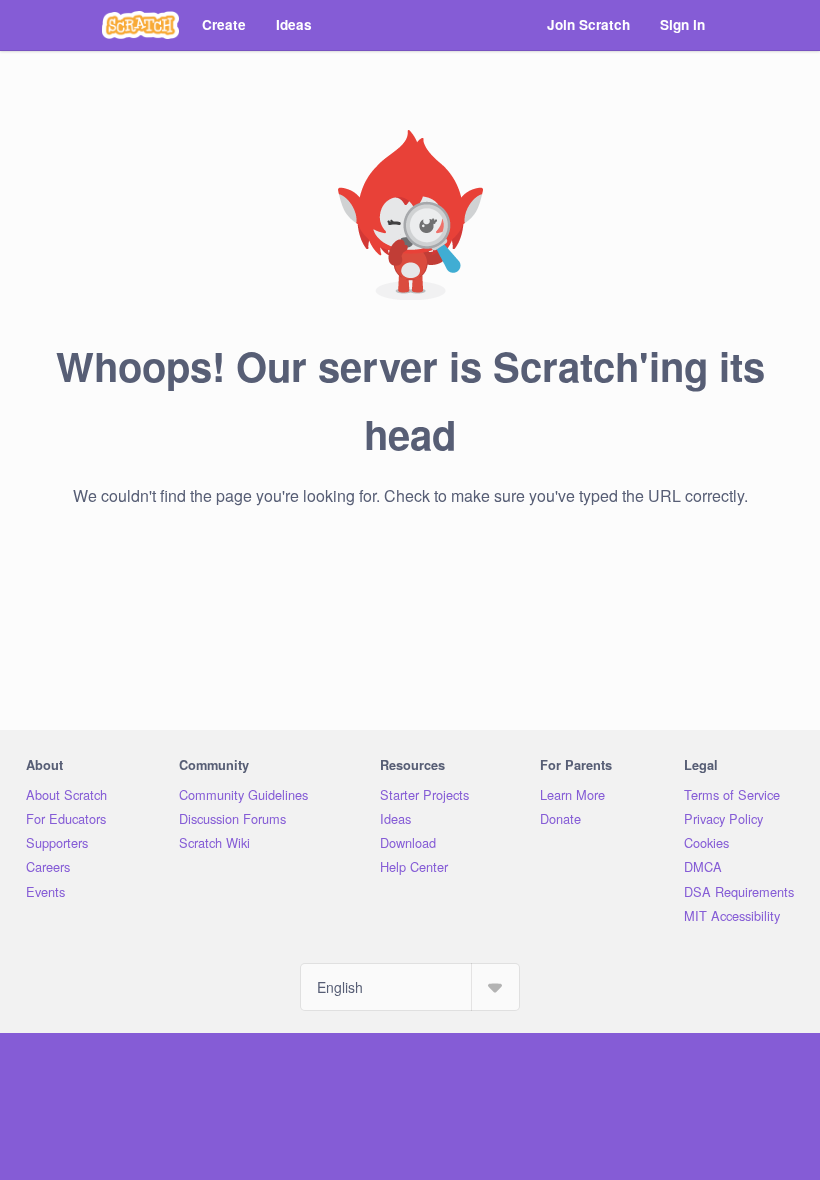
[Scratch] (140, 25)
